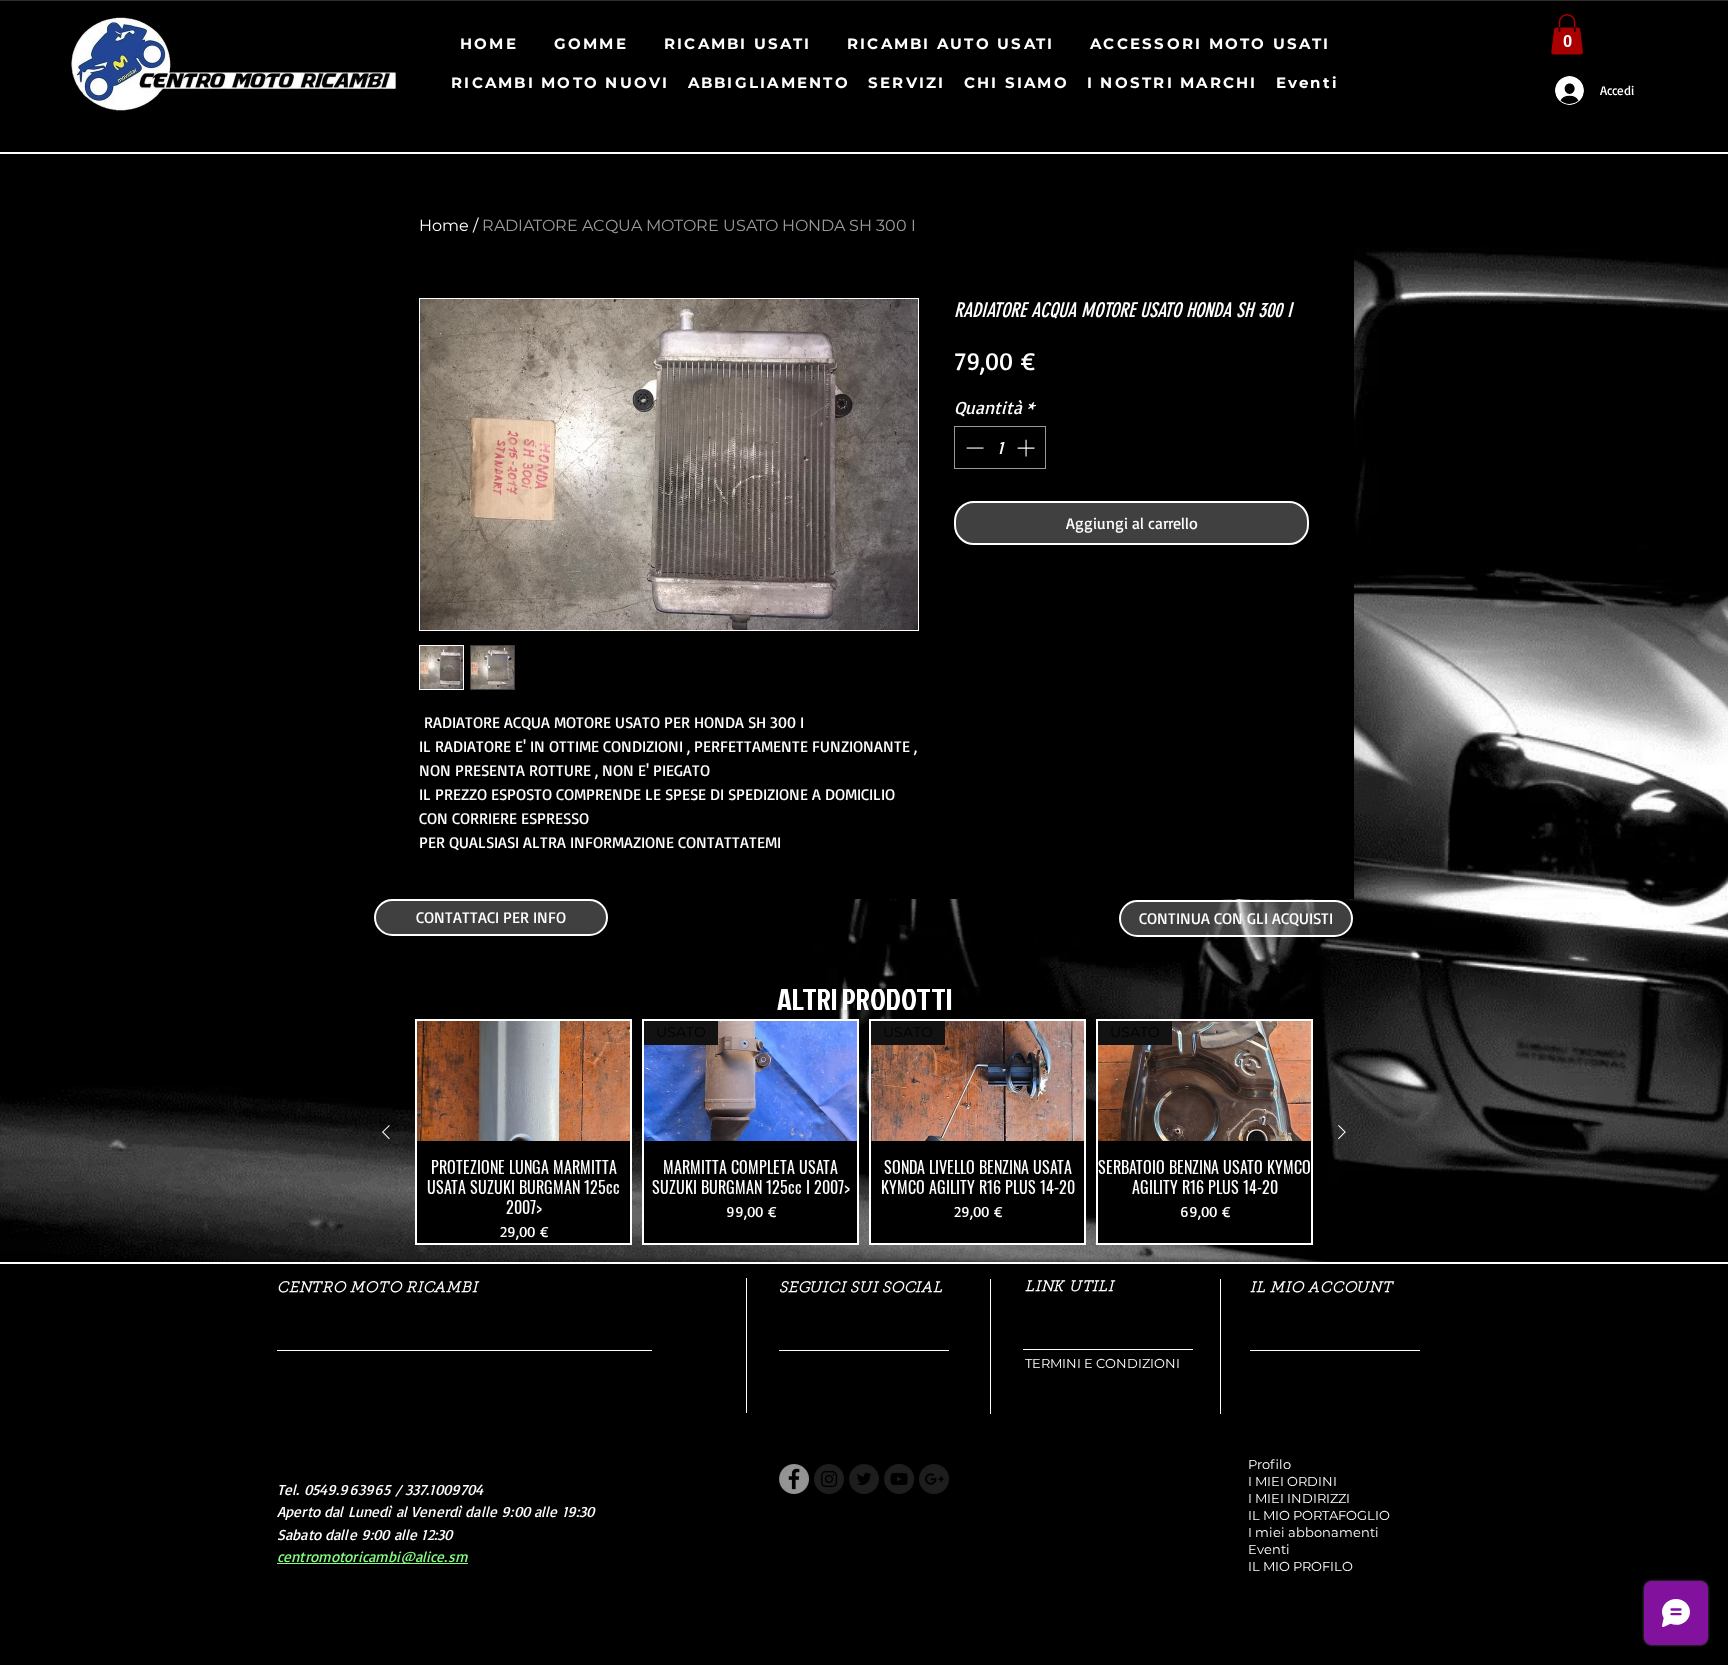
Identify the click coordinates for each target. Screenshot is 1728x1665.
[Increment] (1027, 447)
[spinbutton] (1000, 447)
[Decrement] (972, 447)
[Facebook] (794, 1479)
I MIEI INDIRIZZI (1299, 1498)
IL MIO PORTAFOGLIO (1319, 1515)
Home (444, 225)
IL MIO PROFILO (1300, 1566)
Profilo (1269, 1464)
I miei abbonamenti (1313, 1532)
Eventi (1269, 1549)
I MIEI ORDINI (1292, 1481)
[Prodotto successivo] (1342, 1132)
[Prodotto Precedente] (386, 1132)
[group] (864, 1132)
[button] (1567, 34)
